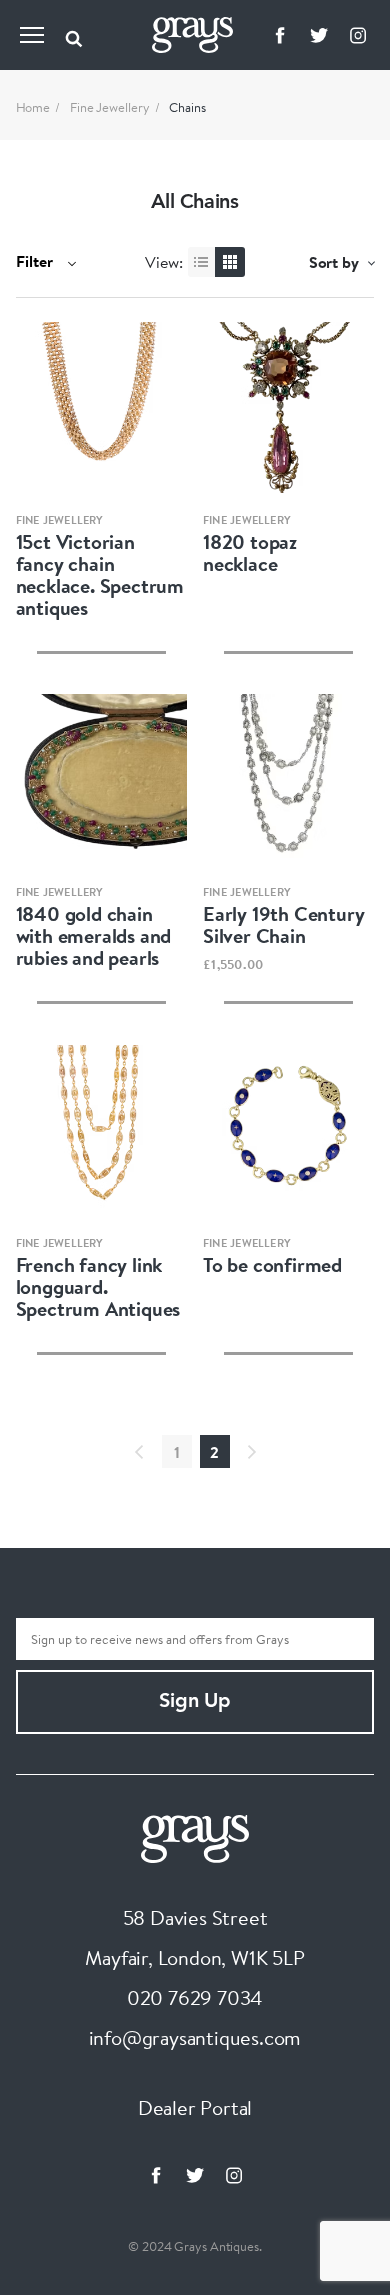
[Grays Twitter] (319, 35)
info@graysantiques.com (195, 2037)
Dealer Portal (195, 2107)
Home (33, 107)
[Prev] (139, 1452)
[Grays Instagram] (358, 35)
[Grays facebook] (280, 35)
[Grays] (195, 1836)
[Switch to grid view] (230, 262)
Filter (36, 261)
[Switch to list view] (203, 262)
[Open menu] (32, 35)
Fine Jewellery (110, 107)
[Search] (74, 35)
